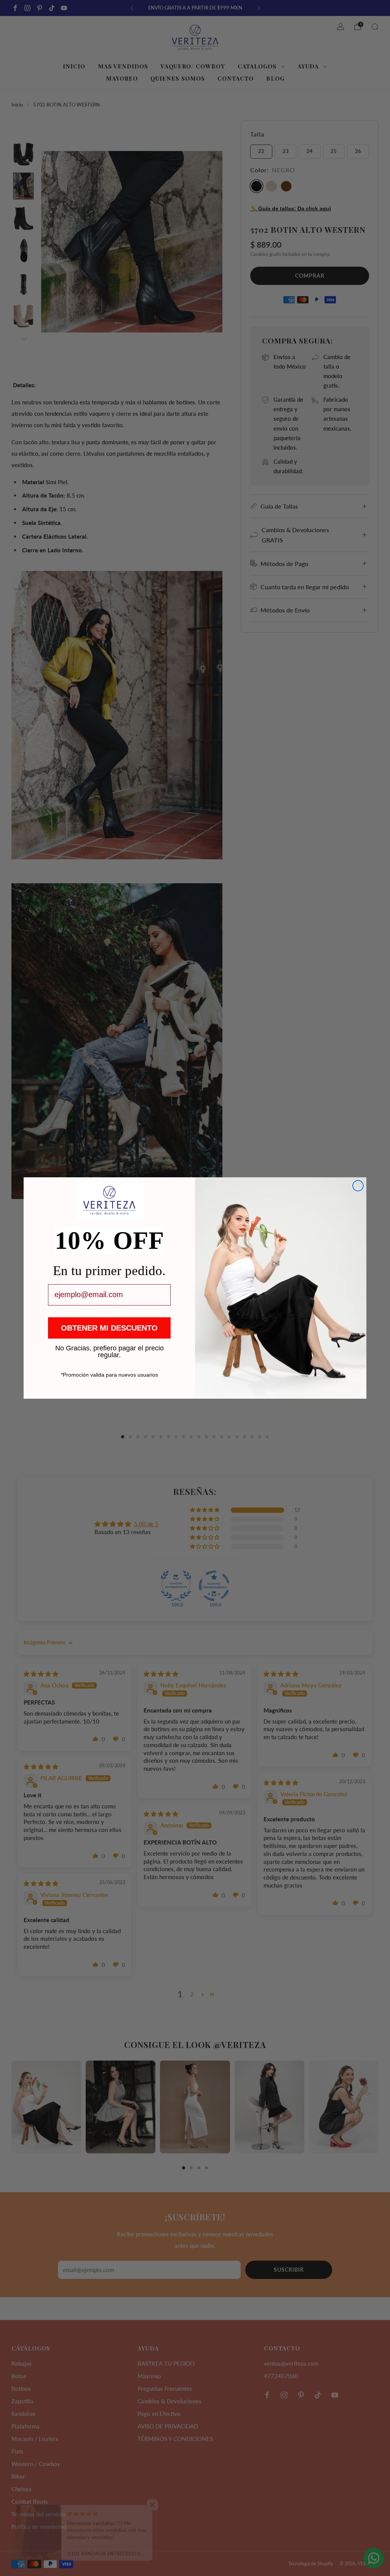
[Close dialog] (358, 1186)
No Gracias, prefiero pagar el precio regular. (109, 1348)
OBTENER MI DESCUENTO (109, 1328)
